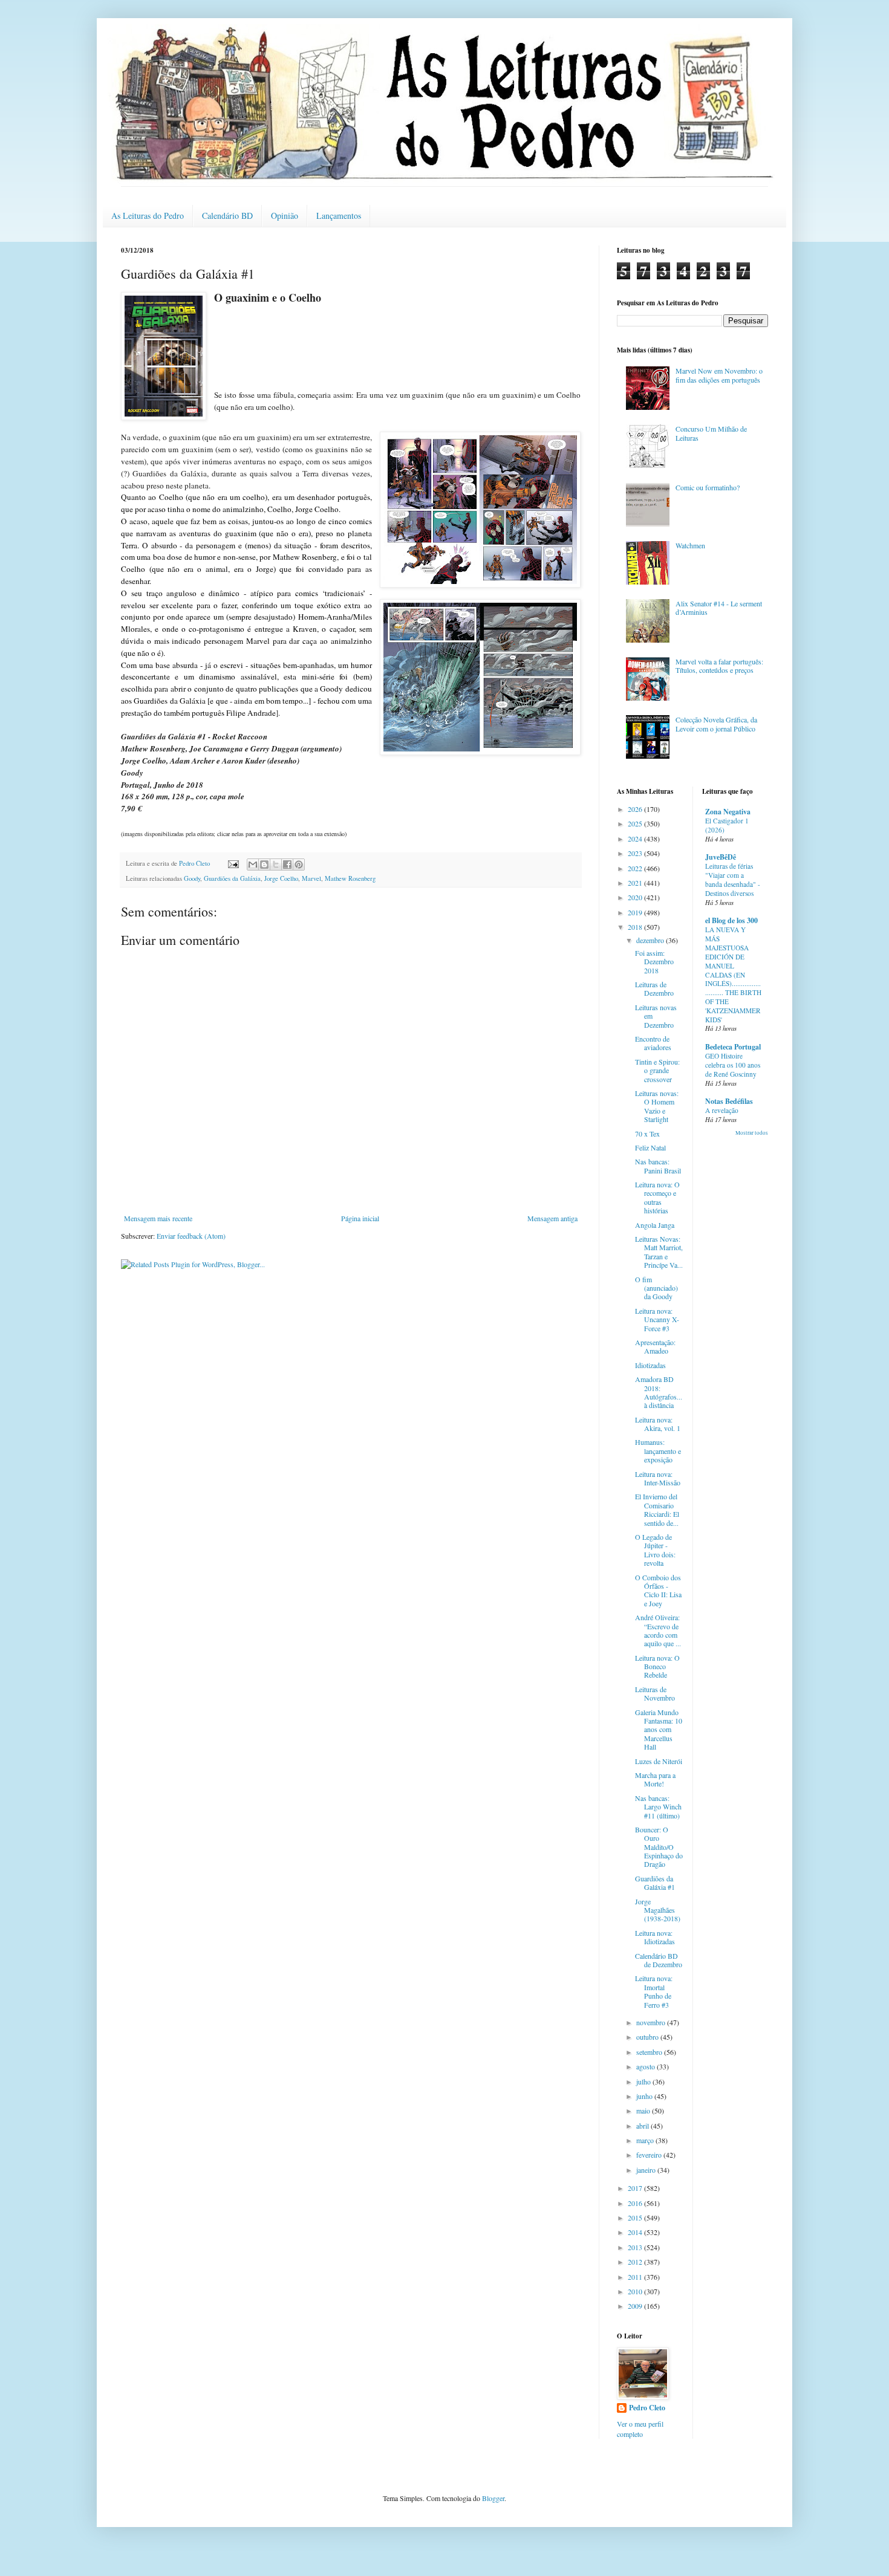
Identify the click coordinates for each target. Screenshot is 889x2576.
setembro (650, 2052)
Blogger (493, 2498)
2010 (636, 2291)
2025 (636, 823)
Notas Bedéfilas (729, 1101)
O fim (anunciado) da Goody (656, 1288)
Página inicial (360, 1218)
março (646, 2140)
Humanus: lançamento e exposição (658, 1451)
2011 (636, 2277)
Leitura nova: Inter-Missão (658, 1478)
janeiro (647, 2170)
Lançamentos (339, 216)
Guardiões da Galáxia (232, 878)
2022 (636, 868)
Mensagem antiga (552, 1218)
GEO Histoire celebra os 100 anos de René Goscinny (733, 1065)
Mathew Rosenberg (350, 878)
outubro (648, 2037)
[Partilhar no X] (276, 865)
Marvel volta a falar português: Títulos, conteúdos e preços (719, 666)
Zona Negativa (728, 812)
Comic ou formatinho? (708, 487)
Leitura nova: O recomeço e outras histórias (657, 1197)
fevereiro (650, 2155)
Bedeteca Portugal (733, 1047)
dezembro (651, 940)
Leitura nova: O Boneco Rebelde (657, 1666)
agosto (646, 2066)
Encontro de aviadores (653, 1043)
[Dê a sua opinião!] (264, 865)
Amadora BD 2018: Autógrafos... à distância (659, 1392)
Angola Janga (655, 1225)
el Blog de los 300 (731, 920)
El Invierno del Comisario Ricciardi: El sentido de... (657, 1509)
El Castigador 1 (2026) (727, 825)
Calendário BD (227, 216)
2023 (636, 853)
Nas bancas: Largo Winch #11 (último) (658, 1807)
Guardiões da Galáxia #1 (655, 1883)
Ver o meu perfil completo (640, 2429)
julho (644, 2081)
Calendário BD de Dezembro (659, 1960)
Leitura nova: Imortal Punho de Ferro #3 (654, 1991)
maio (644, 2110)
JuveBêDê (721, 857)
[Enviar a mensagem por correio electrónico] (233, 863)
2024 (636, 839)
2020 (636, 897)
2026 (636, 809)
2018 (636, 927)
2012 (636, 2262)
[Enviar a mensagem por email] (253, 865)
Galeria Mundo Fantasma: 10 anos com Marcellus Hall (659, 1730)
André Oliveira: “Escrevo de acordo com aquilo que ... (658, 1630)
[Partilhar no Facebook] (287, 865)
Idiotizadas (650, 1365)
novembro (652, 2022)
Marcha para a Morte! (655, 1779)
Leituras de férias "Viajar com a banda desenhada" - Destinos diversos (733, 879)
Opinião (285, 216)
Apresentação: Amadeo (655, 1346)
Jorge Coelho (281, 878)
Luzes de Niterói (659, 1761)
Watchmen (690, 545)
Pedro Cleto (647, 2408)
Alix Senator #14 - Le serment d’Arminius (719, 608)
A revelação (722, 1110)
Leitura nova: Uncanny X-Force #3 (657, 1319)
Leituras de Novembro (655, 1693)
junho (645, 2096)
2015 (636, 2218)
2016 (636, 2203)
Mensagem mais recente (158, 1218)
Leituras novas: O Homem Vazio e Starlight (657, 1106)
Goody (192, 878)
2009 (636, 2306)
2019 (636, 912)
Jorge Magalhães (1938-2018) (658, 1910)
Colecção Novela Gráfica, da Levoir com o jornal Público (716, 724)
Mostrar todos (752, 1133)
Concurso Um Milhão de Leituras (711, 433)
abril (643, 2126)
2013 (636, 2247)
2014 (636, 2232)
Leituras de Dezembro (654, 988)
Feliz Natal (650, 1147)
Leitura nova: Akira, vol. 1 (658, 1424)
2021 (636, 883)
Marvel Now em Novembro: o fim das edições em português (719, 375)
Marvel (311, 878)
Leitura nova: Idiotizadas (655, 1937)
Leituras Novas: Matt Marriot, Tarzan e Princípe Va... (659, 1252)
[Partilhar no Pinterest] (299, 865)
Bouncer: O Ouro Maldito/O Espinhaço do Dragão (659, 1847)
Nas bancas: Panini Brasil (658, 1166)
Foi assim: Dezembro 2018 (654, 962)
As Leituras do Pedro (148, 216)
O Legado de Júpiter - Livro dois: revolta (655, 1550)
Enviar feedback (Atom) (191, 1236)
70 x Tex (647, 1134)
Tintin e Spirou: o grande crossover (657, 1070)
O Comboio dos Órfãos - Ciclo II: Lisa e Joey (658, 1590)
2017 (636, 2188)
